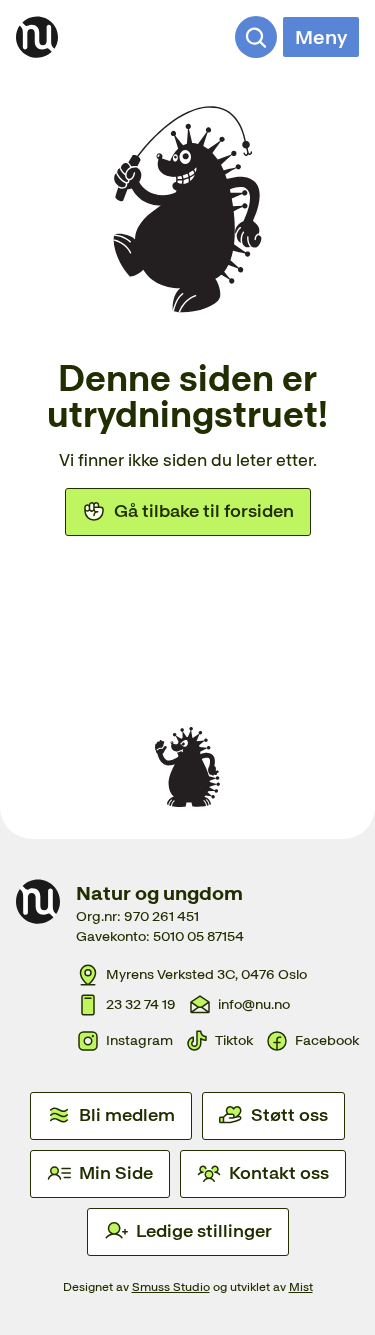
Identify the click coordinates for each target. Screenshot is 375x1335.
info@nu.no (254, 1004)
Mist (301, 1287)
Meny (321, 37)
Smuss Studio (171, 1287)
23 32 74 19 (141, 1004)
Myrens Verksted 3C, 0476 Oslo (206, 974)
